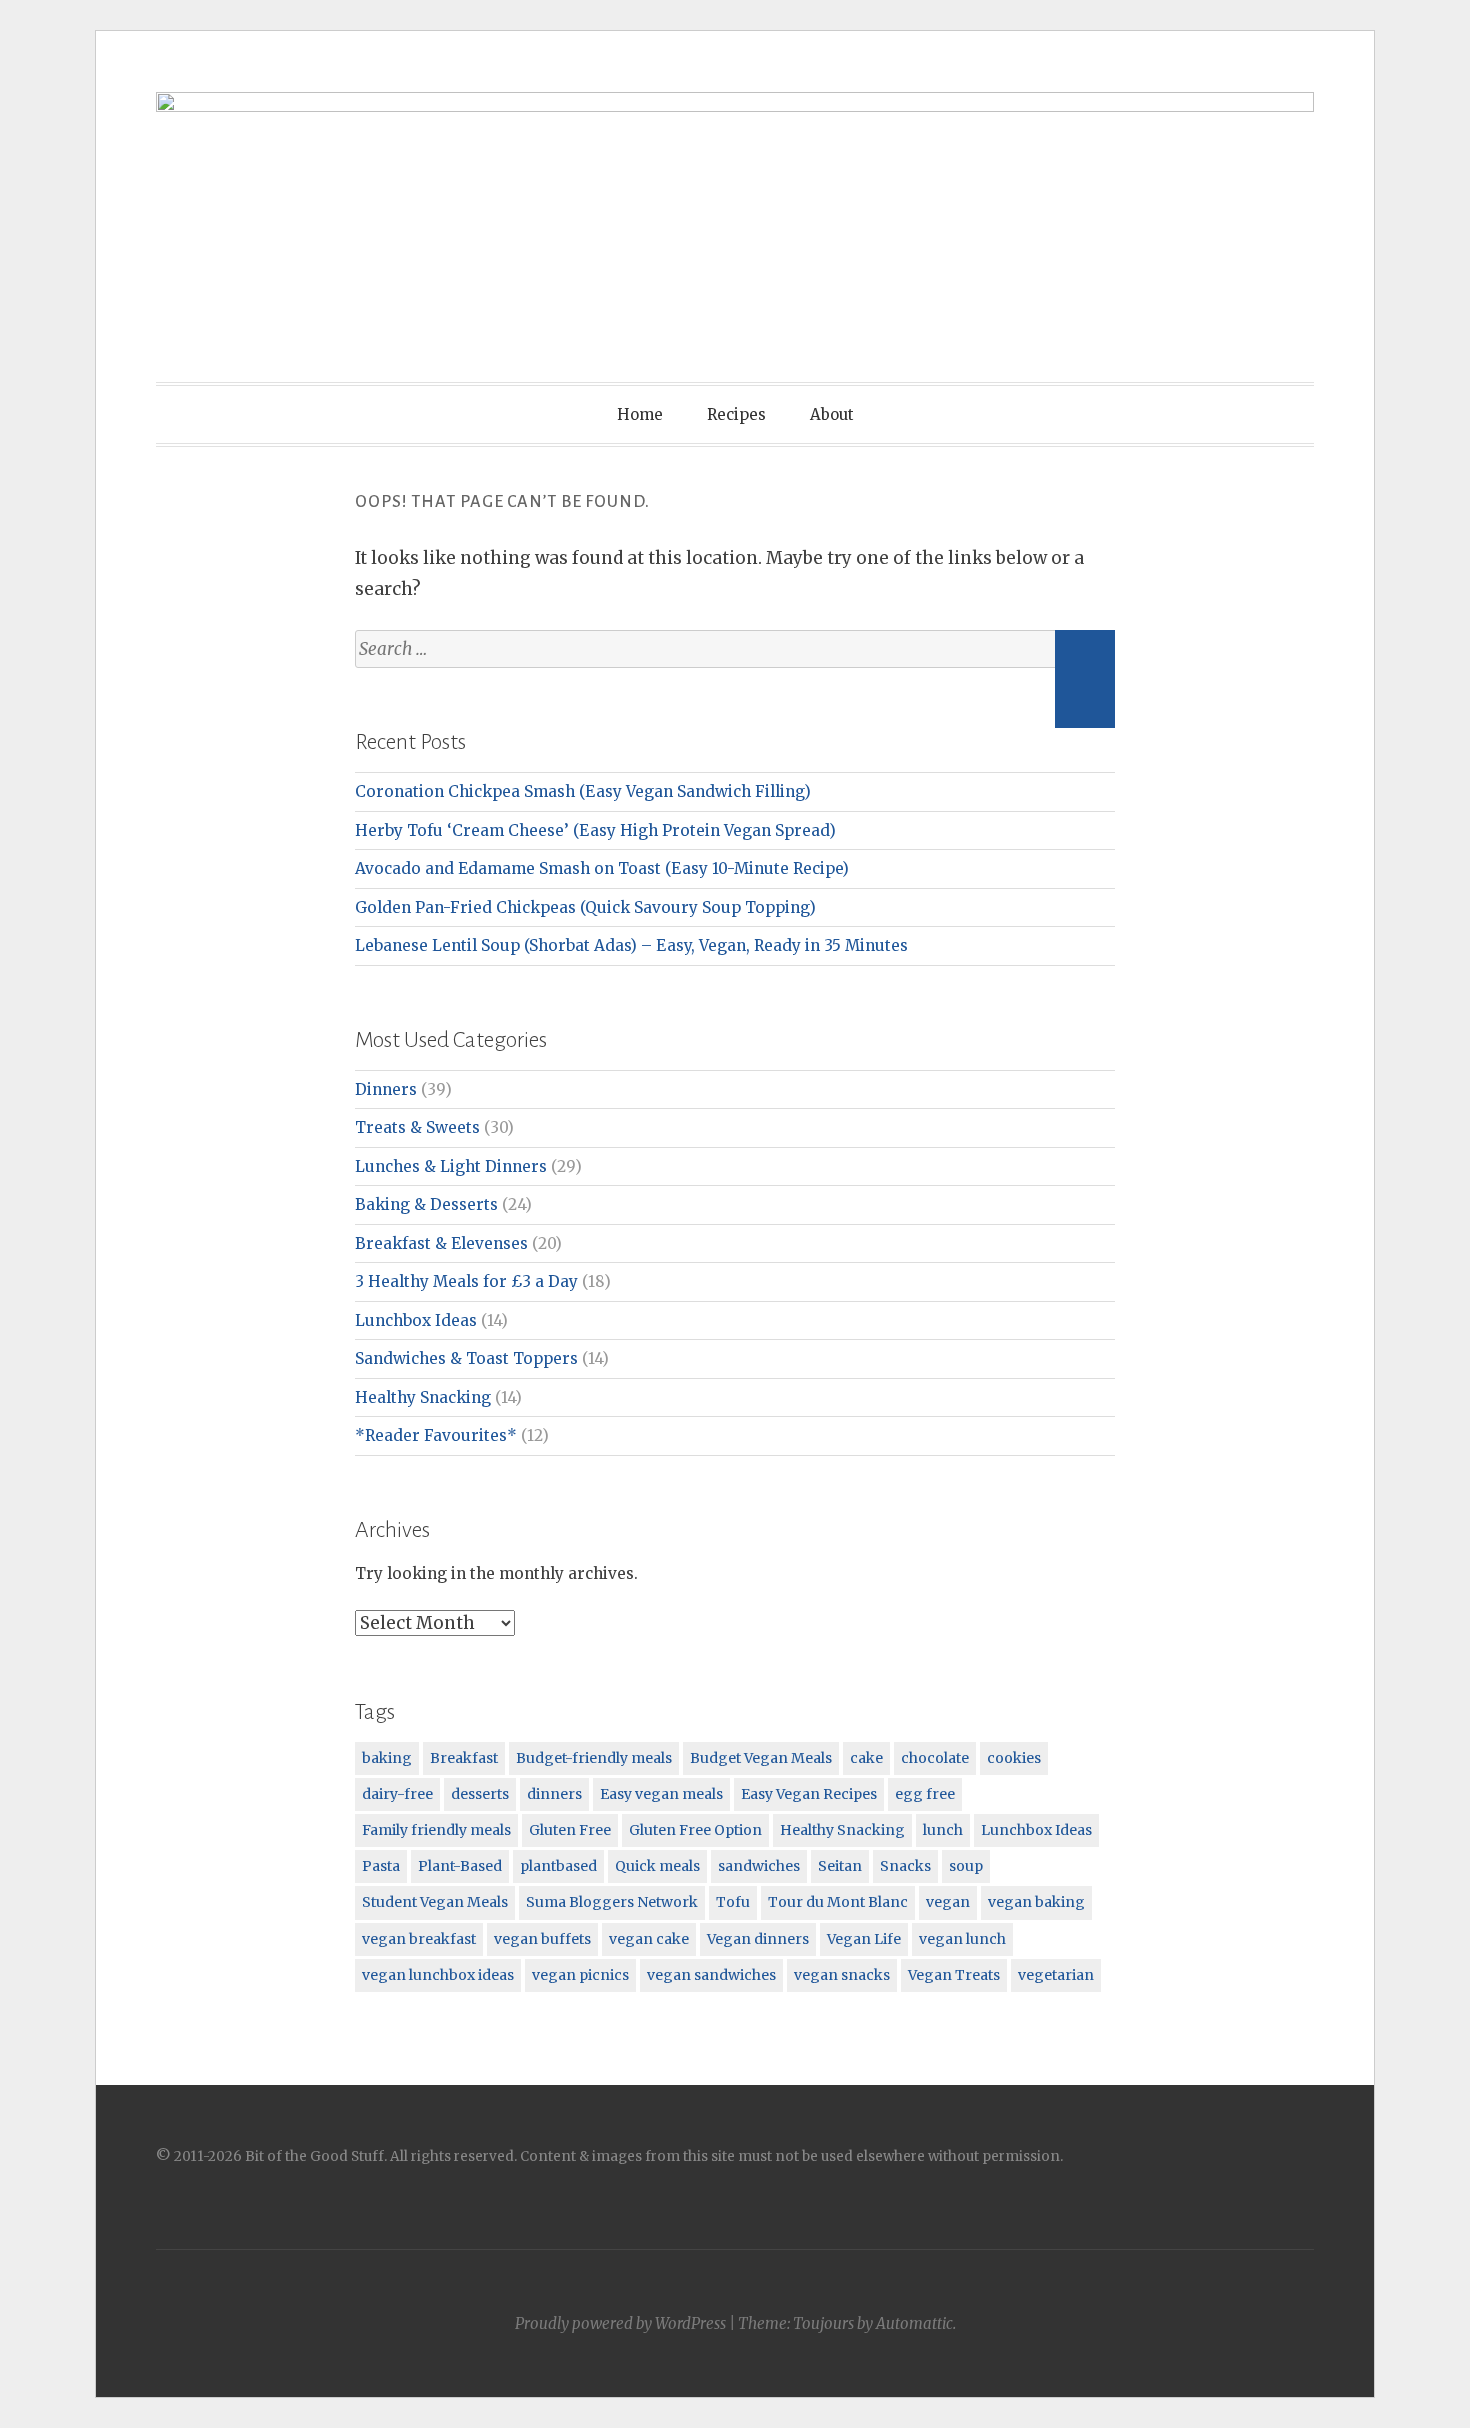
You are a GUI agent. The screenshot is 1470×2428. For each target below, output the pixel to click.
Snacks (905, 1866)
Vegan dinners (758, 1939)
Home (640, 414)
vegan (948, 1902)
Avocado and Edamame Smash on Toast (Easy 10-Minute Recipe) (602, 868)
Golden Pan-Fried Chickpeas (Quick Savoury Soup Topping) (585, 907)
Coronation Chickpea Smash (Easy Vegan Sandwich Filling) (583, 791)
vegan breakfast (419, 1939)
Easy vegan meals (661, 1794)
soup (966, 1866)
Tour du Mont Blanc (838, 1902)
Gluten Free (570, 1830)
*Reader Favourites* (436, 1435)
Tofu (733, 1902)
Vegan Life (864, 1939)
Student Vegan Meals (435, 1902)
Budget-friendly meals (594, 1758)
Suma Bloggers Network (612, 1902)
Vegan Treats (954, 1975)
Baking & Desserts (426, 1204)
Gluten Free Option (695, 1830)
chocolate (935, 1758)
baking (387, 1758)
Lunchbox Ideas (416, 1320)
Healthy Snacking (423, 1397)
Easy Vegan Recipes (809, 1794)
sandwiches (759, 1866)
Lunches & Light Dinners (451, 1166)
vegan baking (1036, 1902)
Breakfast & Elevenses (441, 1243)
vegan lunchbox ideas (438, 1975)
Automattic (914, 2323)
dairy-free (397, 1794)
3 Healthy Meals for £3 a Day (466, 1281)
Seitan (840, 1866)
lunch (943, 1830)
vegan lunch (962, 1939)
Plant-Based (460, 1866)
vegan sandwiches (711, 1975)
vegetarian (1056, 1975)
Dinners (386, 1089)
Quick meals (657, 1866)
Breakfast (464, 1758)
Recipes (736, 414)
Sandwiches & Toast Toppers (466, 1358)
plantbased (558, 1866)
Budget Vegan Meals (761, 1758)
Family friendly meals (436, 1830)
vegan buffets (542, 1939)
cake (866, 1758)
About (832, 414)
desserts (480, 1794)
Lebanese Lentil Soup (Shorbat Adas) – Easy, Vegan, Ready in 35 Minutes (631, 945)
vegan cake (649, 1939)
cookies (1014, 1758)
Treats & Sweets (417, 1127)
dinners (554, 1794)
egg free (925, 1794)
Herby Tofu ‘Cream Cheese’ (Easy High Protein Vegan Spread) (595, 830)
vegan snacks (842, 1975)
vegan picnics (580, 1975)
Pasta (381, 1866)
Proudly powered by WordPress (620, 2323)
